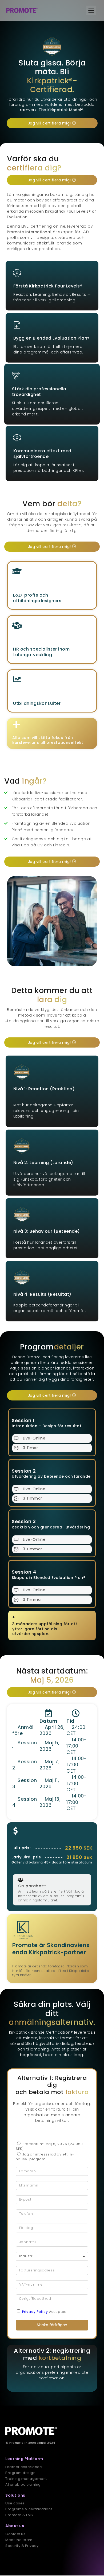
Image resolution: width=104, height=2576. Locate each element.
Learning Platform (24, 2459)
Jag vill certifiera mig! (49, 123)
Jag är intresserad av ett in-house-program (45, 2157)
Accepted (44, 2312)
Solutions (15, 2495)
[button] (91, 10)
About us (15, 2526)
